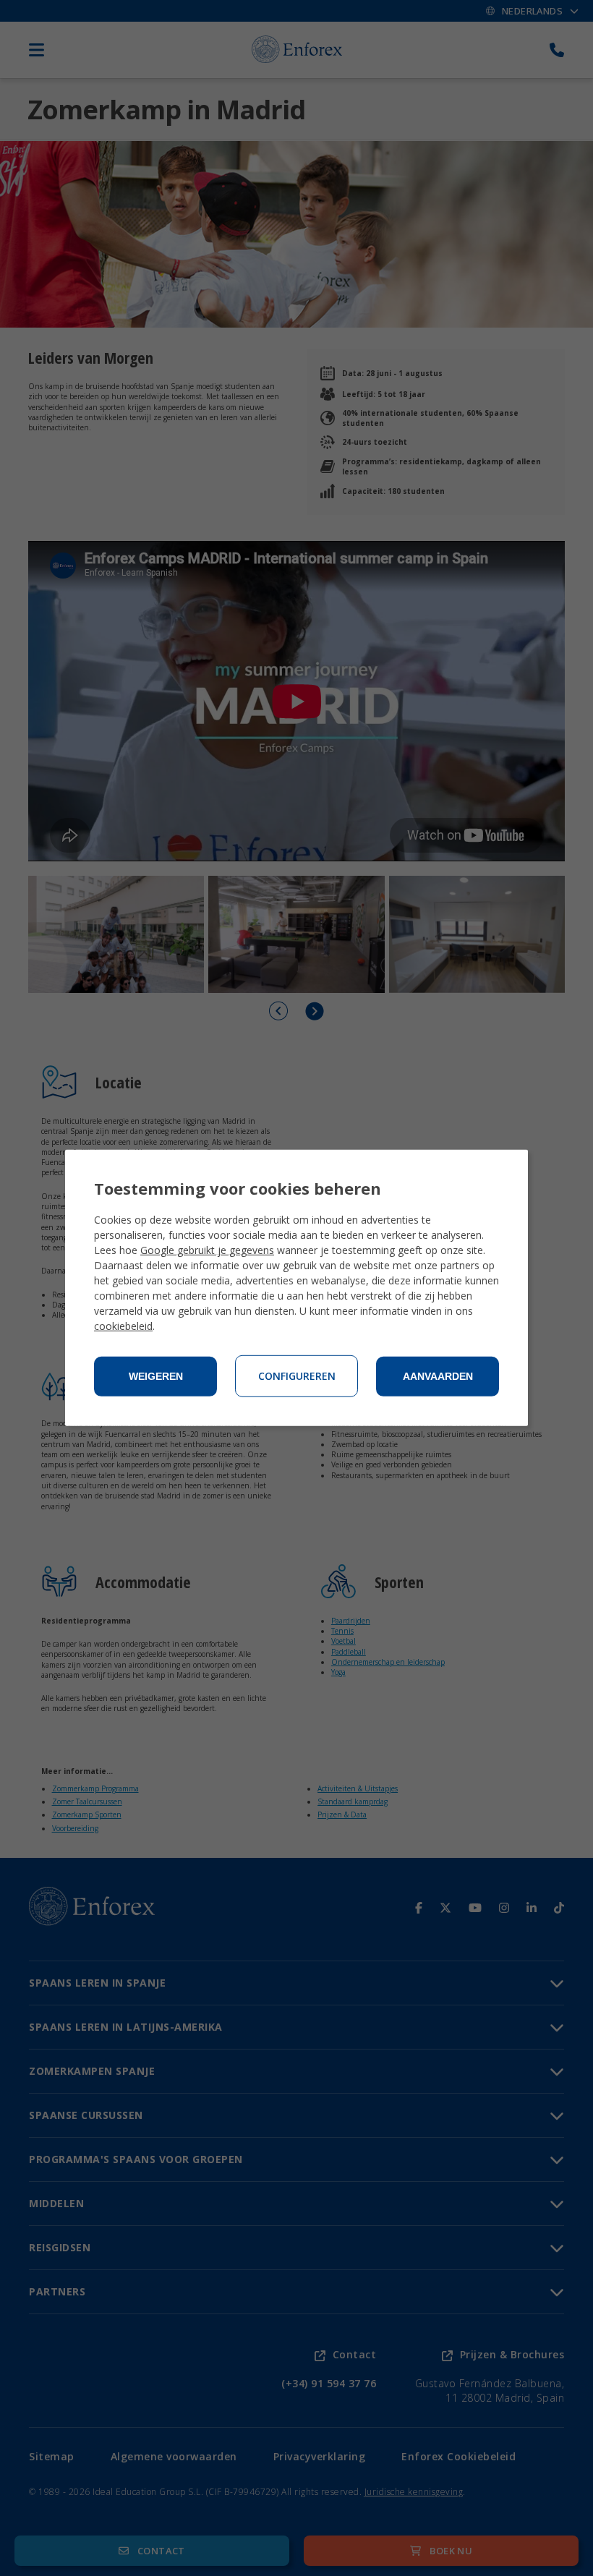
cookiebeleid (123, 1326)
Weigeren (156, 1376)
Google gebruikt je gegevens (207, 1250)
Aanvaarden (438, 1376)
